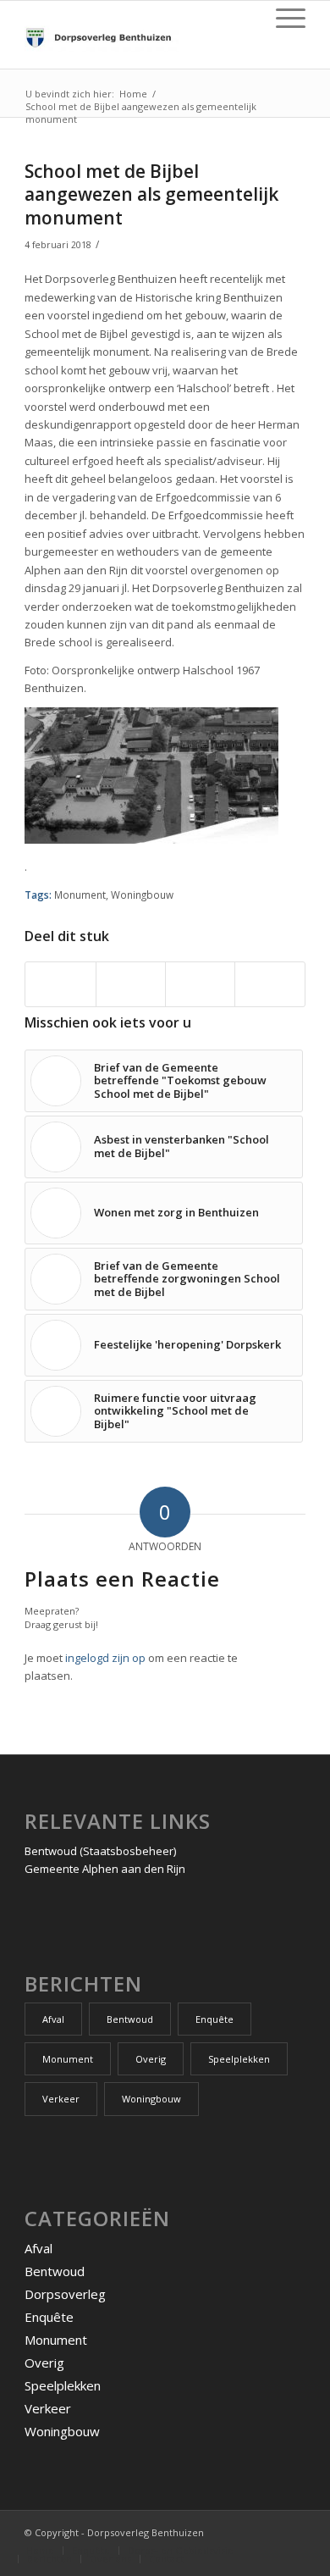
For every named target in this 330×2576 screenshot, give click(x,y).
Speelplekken (239, 2059)
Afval (53, 2019)
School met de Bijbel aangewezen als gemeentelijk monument (151, 194)
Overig (151, 2059)
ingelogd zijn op (105, 1658)
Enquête (214, 2019)
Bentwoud (130, 2019)
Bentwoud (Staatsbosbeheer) (100, 1851)
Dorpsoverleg (65, 2294)
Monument (80, 895)
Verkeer (61, 2099)
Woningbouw (142, 895)
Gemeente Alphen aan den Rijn (105, 1869)
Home (133, 94)
